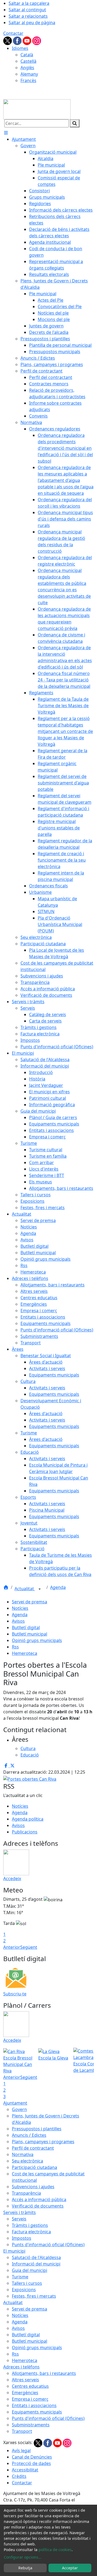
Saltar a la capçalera (29, 3)
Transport (22, 2431)
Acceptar (70, 2568)
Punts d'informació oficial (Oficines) (48, 2245)
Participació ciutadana (34, 2167)
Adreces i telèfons (21, 2367)
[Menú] (6, 133)
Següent (29, 1947)
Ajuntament (15, 2103)
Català (27, 55)
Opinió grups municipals (37, 1640)
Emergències (25, 2393)
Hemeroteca (25, 1653)
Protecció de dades (31, 2463)
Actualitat (25, 1589)
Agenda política (28, 1819)
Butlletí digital (26, 1627)
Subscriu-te (15, 1994)
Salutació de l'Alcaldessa (36, 2257)
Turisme (20, 2277)
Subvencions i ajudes (33, 2187)
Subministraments (31, 2425)
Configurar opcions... (23, 2557)
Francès (28, 80)
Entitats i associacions (34, 2405)
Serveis (19, 2219)
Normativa (23, 2154)
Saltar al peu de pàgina (32, 23)
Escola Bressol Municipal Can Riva (18, 2064)
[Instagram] (37, 40)
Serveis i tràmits (20, 2212)
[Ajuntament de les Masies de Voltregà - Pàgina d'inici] (37, 109)
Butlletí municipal (30, 1634)
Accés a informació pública (39, 2199)
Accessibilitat (25, 2470)
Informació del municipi (36, 2264)
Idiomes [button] (20, 48)
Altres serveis (25, 2380)
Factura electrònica (31, 2232)
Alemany (29, 74)
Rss (15, 1647)
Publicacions (25, 1832)
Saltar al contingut (27, 10)
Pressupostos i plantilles (37, 2129)
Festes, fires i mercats (34, 2296)
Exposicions (24, 2290)
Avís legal (21, 2450)
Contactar (13, 33)
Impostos (22, 2238)
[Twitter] (8, 40)
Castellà (28, 61)
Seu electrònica (27, 2161)
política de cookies (55, 2550)
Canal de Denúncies (32, 2457)
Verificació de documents (38, 2206)
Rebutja (25, 2568)
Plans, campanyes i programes (43, 2142)
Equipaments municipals (37, 2412)
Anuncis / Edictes (29, 2135)
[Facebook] (18, 40)
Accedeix (12, 1879)
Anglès (27, 68)
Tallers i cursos (27, 2283)
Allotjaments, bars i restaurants (44, 2373)
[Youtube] (27, 40)
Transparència (26, 2193)
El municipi (14, 2251)
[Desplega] (40, 1589)
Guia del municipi (30, 2270)
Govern (19, 2109)
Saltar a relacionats (28, 16)
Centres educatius (30, 2386)
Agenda (58, 1587)
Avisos (18, 1621)
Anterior (12, 1947)
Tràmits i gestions (30, 2225)
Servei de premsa (30, 1602)
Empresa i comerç (30, 2399)
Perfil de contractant (33, 2148)
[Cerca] (75, 123)
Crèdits (19, 2476)
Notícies (20, 1608)
